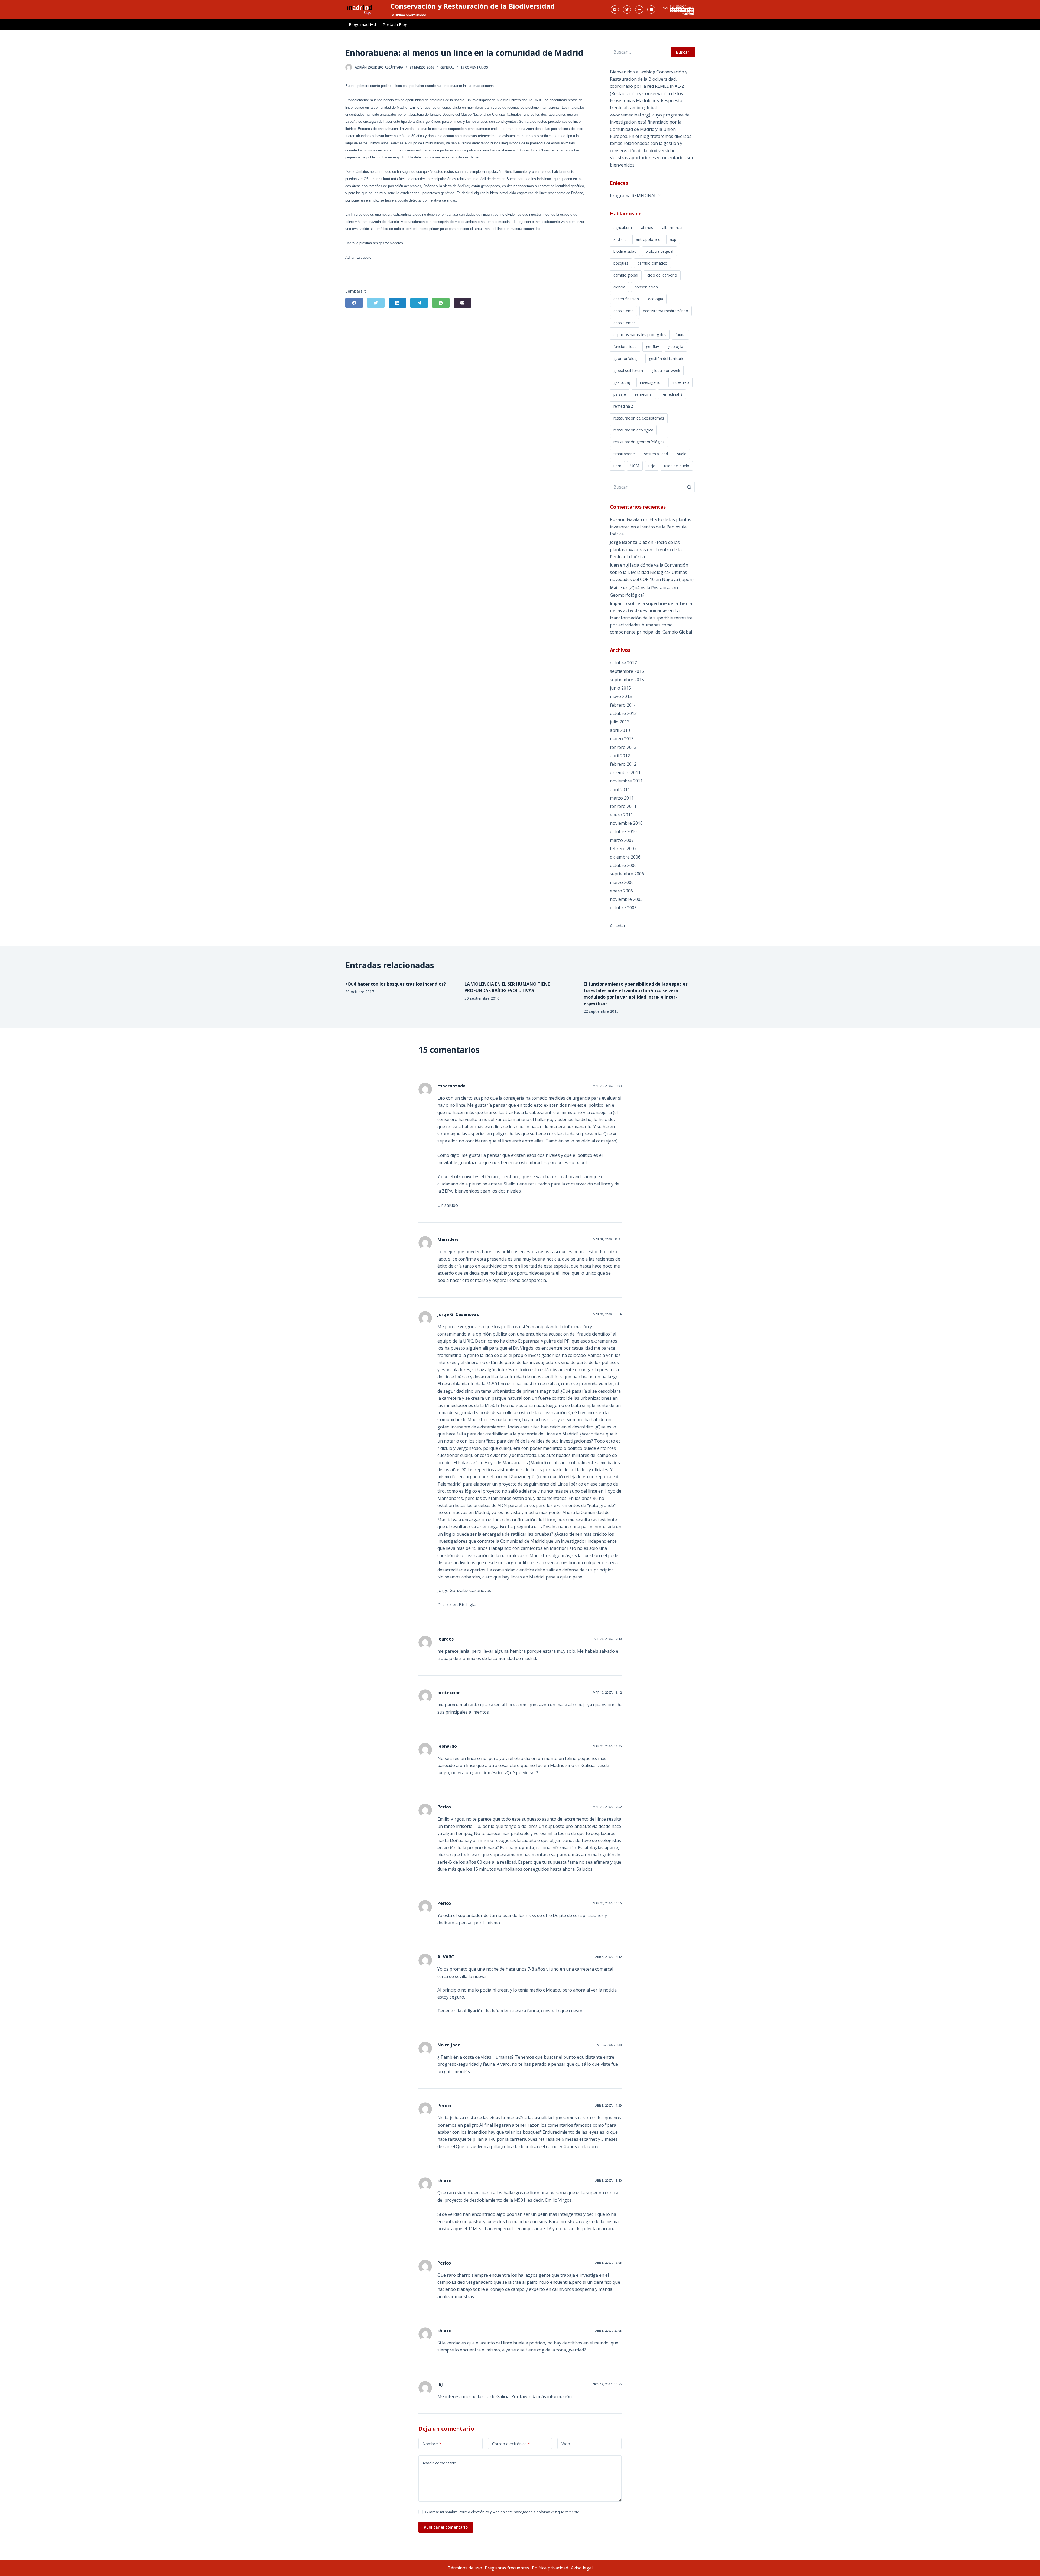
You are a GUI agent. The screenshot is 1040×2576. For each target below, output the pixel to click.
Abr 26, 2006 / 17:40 (608, 1639)
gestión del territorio (667, 358)
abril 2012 (620, 756)
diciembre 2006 (625, 857)
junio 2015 (620, 688)
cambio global (626, 275)
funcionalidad (625, 347)
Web (566, 2444)
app (673, 239)
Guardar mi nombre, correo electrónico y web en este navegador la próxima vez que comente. (503, 2512)
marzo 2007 (622, 840)
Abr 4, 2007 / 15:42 (608, 1957)
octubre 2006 (623, 865)
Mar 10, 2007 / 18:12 (607, 1692)
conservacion (646, 287)
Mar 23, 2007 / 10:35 (607, 1746)
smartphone (624, 454)
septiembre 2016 (627, 671)
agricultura (623, 227)
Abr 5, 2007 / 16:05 (608, 2262)
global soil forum (628, 370)
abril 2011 (620, 790)
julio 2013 (620, 722)
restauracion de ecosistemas (639, 418)
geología (676, 347)
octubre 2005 (623, 908)
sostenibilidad (656, 454)
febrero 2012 (623, 764)
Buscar (683, 52)
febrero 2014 (623, 705)
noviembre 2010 (626, 823)
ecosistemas (625, 323)
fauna (680, 335)
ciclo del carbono (662, 275)
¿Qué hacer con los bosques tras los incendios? (396, 984)
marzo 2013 (622, 739)
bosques (621, 263)
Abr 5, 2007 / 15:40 (608, 2180)
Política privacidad (550, 2568)
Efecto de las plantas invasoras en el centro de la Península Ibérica (651, 527)
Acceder (618, 926)
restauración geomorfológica (639, 442)
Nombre (432, 2444)
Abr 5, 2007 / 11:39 (608, 2105)
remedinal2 (623, 406)
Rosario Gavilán (626, 519)
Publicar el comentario (446, 2527)
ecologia (656, 299)
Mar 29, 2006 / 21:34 (607, 1239)
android (620, 239)
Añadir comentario (439, 2463)
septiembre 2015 (627, 680)
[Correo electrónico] (462, 303)
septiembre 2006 (627, 874)
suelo (682, 454)
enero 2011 (621, 815)
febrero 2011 (623, 806)
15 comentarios (474, 67)
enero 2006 (621, 891)
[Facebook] (615, 9)
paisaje (620, 394)
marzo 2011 (622, 798)
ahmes (647, 227)
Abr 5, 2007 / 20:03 (608, 2330)
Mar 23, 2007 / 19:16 (607, 1903)
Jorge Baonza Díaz (628, 542)
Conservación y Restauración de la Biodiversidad (473, 6)
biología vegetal (659, 251)
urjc (652, 466)
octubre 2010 (623, 831)
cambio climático (652, 263)
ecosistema (624, 311)
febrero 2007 (623, 849)
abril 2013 (620, 730)
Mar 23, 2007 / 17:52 (607, 1807)
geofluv (652, 347)
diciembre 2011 (625, 772)
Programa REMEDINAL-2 (635, 196)
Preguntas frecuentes (507, 2568)
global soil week (666, 370)
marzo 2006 (622, 882)
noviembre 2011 (626, 781)
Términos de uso (465, 2568)
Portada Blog (395, 24)
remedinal (644, 394)
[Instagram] (651, 9)
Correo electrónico (511, 2444)
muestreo (680, 382)
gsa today (622, 382)
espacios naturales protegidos (640, 335)
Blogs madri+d (362, 24)
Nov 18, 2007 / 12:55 (607, 2384)
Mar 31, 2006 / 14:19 (607, 1314)
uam (617, 466)
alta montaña (674, 227)
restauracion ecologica (633, 430)
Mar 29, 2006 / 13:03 (607, 1086)
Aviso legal (582, 2568)
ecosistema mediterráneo (666, 311)
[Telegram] (419, 303)
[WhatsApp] (441, 303)
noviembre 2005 (626, 899)
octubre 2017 (623, 663)
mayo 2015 (621, 696)
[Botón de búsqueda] (689, 487)
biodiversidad (625, 251)
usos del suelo (677, 466)
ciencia (619, 287)
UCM (635, 466)
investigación (651, 382)
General (447, 67)
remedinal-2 (672, 394)
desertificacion (626, 299)
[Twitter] (627, 9)
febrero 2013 (623, 747)
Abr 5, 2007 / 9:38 (609, 2045)
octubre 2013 (623, 713)
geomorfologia (627, 358)
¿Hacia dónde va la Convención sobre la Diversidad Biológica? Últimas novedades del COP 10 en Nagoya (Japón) (652, 572)
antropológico (648, 239)
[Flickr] (639, 9)
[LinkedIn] (397, 303)
